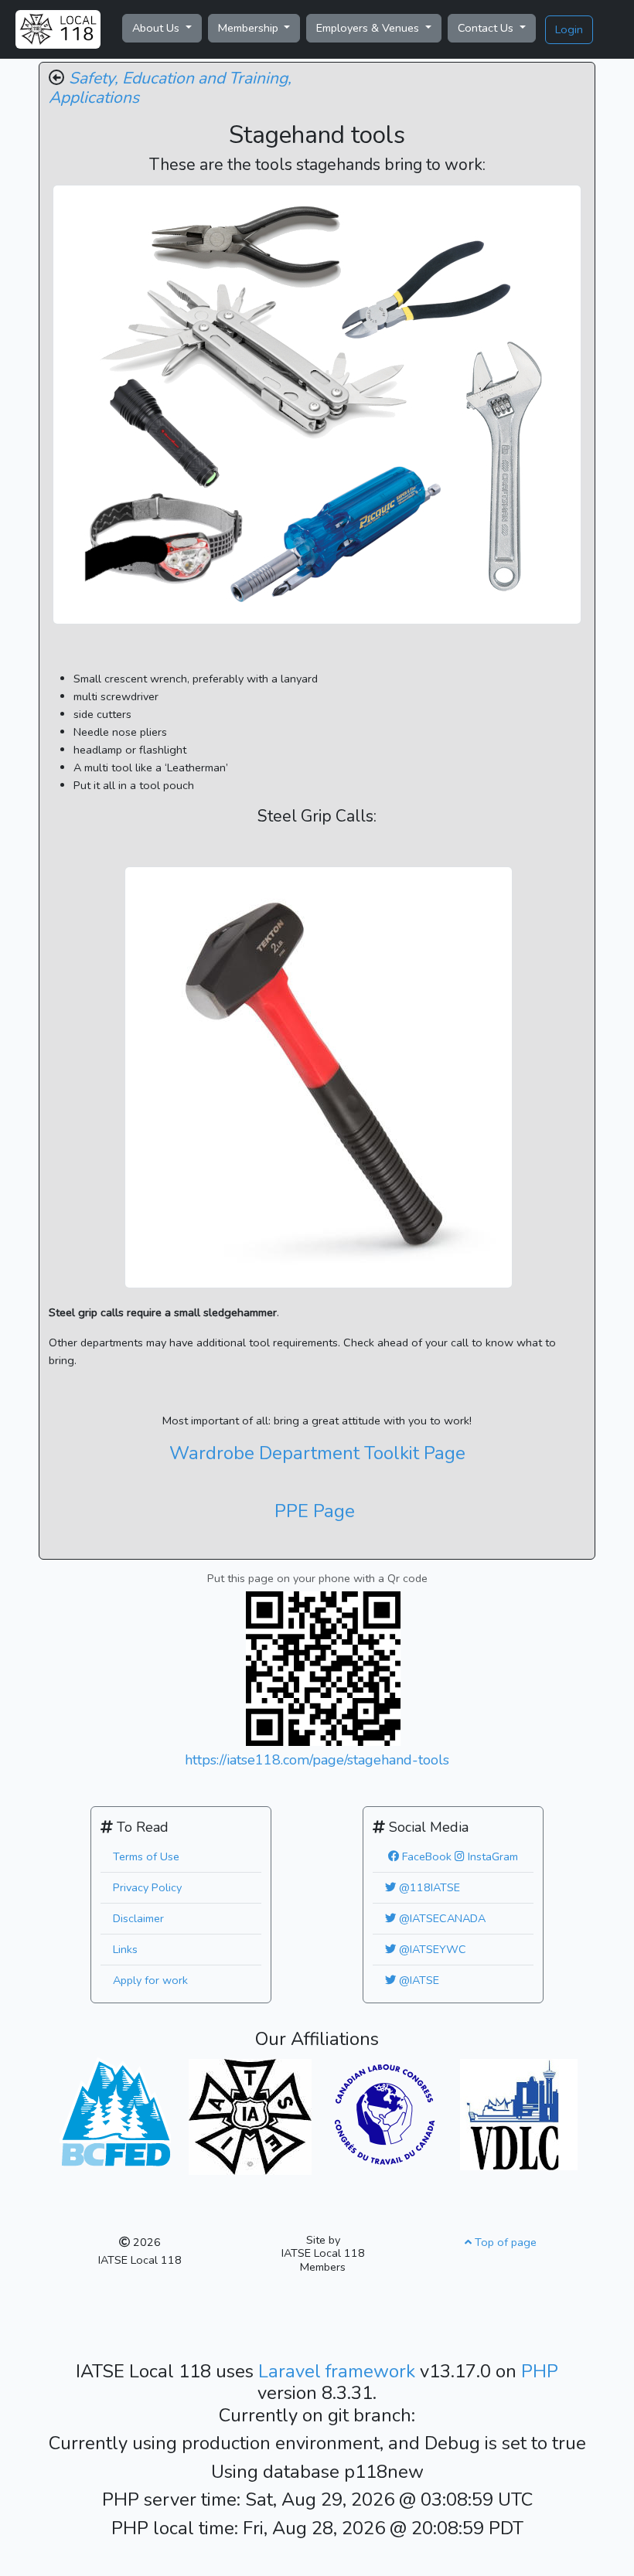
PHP (540, 2371)
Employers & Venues (369, 28)
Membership (250, 28)
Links (125, 1949)
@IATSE (418, 1980)
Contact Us (487, 28)
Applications (94, 97)
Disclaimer (138, 1918)
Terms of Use (146, 1856)
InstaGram (491, 1856)
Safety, (94, 78)
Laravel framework (339, 2371)
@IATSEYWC (431, 1949)
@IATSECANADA (441, 1918)
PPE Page (315, 1511)
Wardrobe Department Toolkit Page (317, 1453)
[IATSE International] (250, 2115)
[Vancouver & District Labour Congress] (519, 2113)
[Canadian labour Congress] (385, 2113)
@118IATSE (428, 1887)
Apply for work (150, 1980)
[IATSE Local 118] (58, 29)
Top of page (504, 2242)
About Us (157, 28)
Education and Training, (207, 78)
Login (569, 29)
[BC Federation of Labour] (115, 2110)
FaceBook (425, 1856)
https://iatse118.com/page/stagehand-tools (317, 1760)
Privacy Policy (147, 1887)
